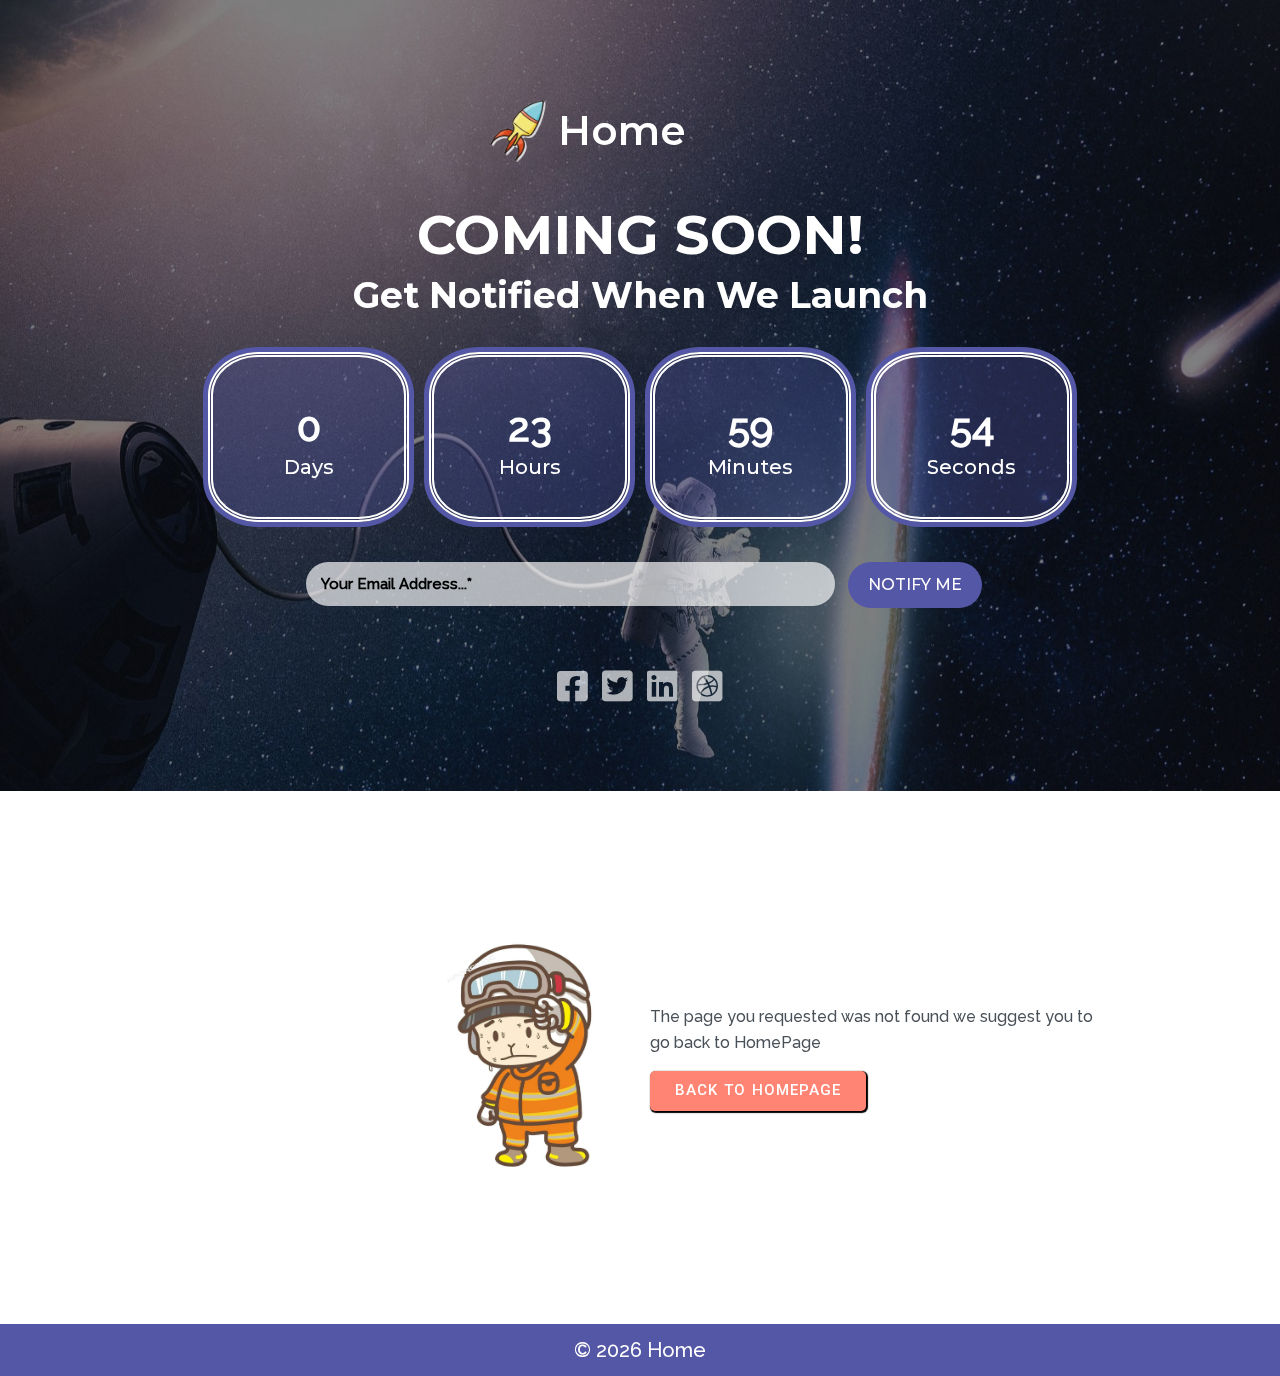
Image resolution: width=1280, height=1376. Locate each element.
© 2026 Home (640, 1350)
